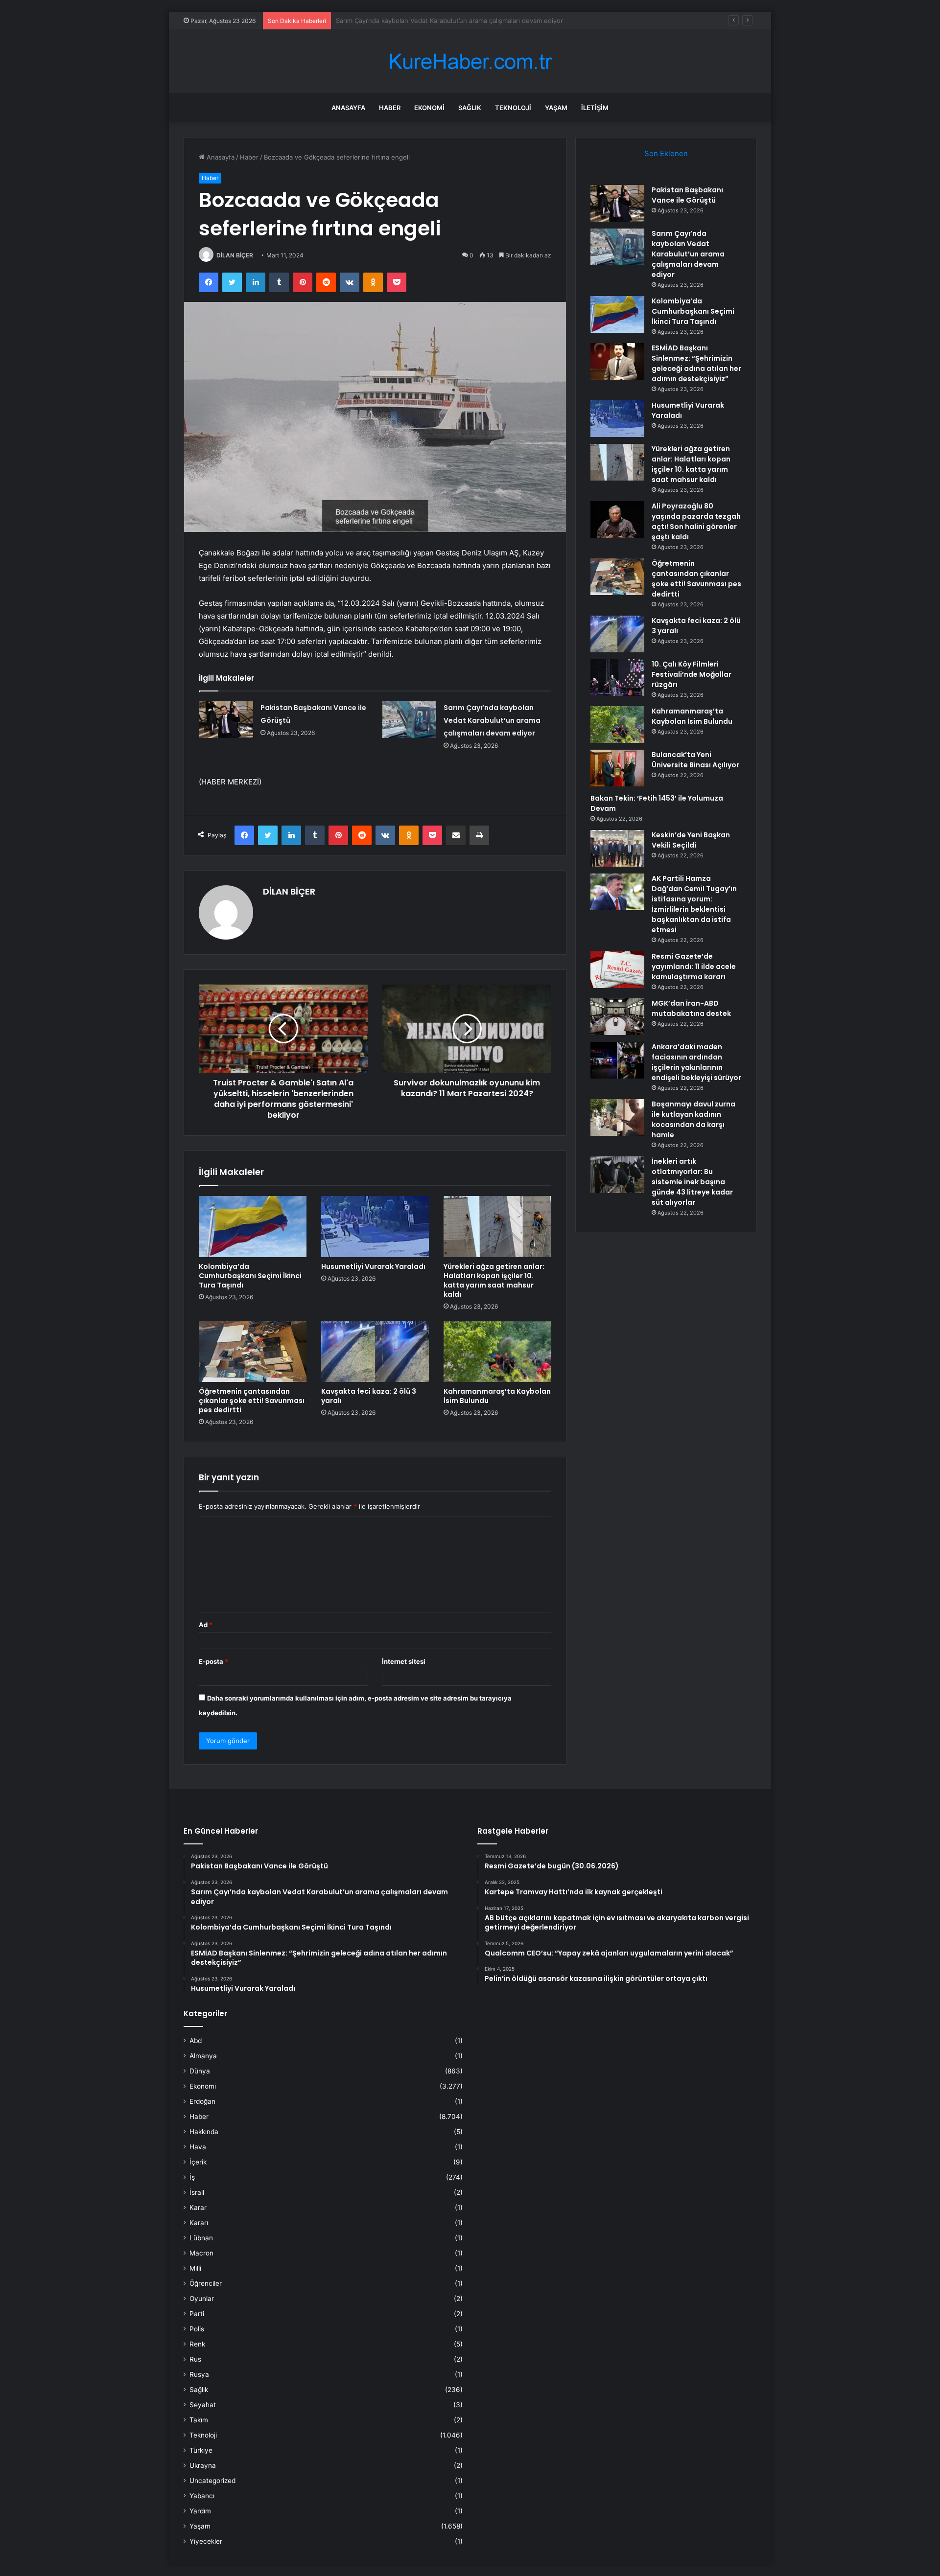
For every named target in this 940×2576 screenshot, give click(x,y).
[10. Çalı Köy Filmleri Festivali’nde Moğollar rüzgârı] (617, 678)
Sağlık (470, 108)
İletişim (595, 108)
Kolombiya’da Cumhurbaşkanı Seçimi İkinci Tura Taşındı (418, 21)
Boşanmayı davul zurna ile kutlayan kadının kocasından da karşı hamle (693, 1119)
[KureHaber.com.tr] (470, 61)
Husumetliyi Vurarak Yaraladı (373, 1266)
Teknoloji (513, 108)
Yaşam (556, 108)
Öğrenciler (206, 2283)
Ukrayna (203, 2465)
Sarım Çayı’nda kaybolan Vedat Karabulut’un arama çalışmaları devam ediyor (492, 720)
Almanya (203, 2056)
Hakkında (204, 2132)
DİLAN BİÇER (235, 255)
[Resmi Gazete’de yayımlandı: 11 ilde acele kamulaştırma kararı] (617, 970)
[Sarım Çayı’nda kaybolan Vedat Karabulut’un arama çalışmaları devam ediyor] (409, 720)
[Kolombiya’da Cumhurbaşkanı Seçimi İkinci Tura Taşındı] (253, 1226)
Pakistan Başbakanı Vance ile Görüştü (687, 195)
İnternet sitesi (404, 1661)
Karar (198, 2208)
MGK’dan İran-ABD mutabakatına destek (691, 1008)
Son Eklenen (666, 153)
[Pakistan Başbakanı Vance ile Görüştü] (226, 720)
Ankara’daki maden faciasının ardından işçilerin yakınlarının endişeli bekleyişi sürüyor (696, 1062)
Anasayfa (348, 108)
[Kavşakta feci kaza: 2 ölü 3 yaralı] (375, 1352)
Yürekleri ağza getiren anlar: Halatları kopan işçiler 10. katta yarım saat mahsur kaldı (494, 1280)
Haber (390, 108)
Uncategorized (212, 2481)
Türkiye (201, 2450)
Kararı (199, 2223)
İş (192, 2177)
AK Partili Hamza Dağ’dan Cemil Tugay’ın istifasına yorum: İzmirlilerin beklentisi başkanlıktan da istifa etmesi (694, 904)
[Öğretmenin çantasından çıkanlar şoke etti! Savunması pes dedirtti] (253, 1352)
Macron (201, 2253)
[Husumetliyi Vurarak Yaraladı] (375, 1226)
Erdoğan (202, 2101)
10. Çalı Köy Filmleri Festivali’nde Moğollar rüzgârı (692, 674)
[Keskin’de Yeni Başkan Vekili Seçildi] (617, 848)
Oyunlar (202, 2299)
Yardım (200, 2511)
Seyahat (203, 2405)
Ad (206, 1625)
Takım (199, 2420)
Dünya (200, 2071)
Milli (195, 2268)
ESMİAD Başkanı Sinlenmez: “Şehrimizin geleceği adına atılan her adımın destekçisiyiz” (696, 363)
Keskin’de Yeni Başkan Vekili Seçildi (691, 840)
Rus (195, 2359)
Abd (196, 2041)
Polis (197, 2329)
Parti (197, 2314)
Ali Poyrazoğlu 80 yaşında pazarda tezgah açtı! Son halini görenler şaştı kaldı (696, 521)
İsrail (197, 2192)
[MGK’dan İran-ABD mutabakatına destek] (617, 1017)
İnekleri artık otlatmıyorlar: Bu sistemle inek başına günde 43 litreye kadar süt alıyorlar (692, 1182)
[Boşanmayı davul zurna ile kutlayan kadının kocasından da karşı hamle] (617, 1117)
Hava (198, 2147)
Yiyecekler (206, 2541)
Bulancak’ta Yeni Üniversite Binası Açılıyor (695, 760)
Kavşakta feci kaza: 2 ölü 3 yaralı (369, 1396)
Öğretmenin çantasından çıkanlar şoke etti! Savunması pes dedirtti (252, 1401)
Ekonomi (429, 108)
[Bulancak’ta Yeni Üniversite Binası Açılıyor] (617, 768)
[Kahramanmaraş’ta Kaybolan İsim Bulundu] (497, 1352)
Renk (197, 2344)
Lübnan (201, 2238)
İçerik (198, 2162)
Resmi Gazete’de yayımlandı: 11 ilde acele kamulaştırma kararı (694, 966)
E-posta (213, 1661)
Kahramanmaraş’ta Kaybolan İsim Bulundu (497, 1396)
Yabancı (202, 2496)
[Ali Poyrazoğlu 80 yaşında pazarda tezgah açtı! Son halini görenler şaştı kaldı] (617, 519)
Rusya (199, 2374)
